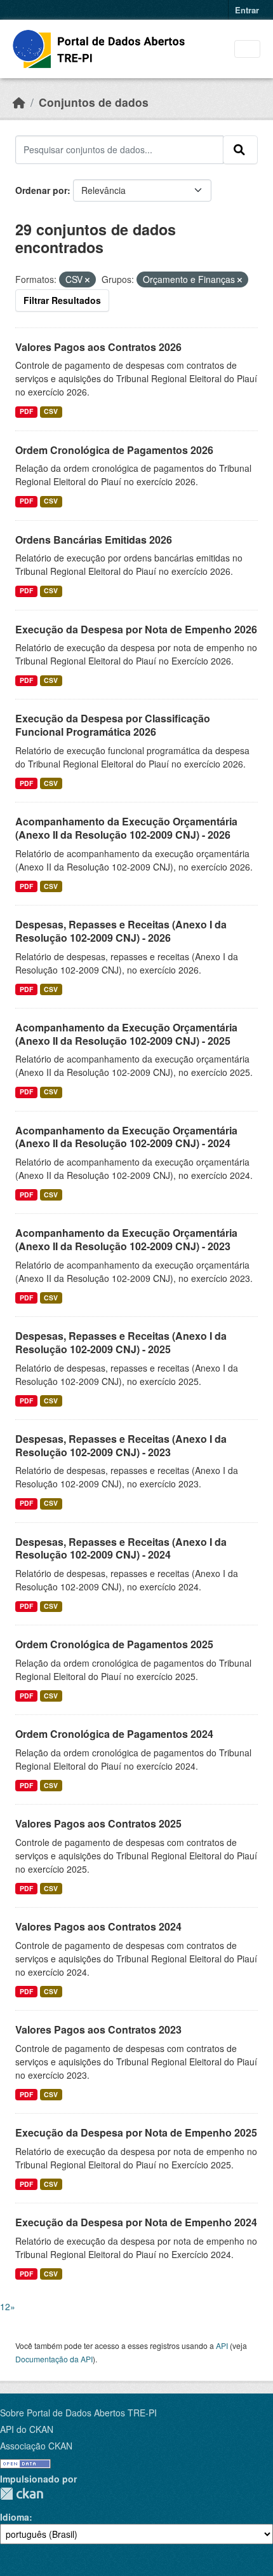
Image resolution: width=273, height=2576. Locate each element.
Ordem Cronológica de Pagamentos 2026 (114, 450)
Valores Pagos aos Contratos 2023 (98, 2029)
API (222, 2345)
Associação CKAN (36, 2446)
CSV (51, 411)
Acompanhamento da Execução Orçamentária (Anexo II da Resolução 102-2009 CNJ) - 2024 (126, 1137)
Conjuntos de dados (94, 102)
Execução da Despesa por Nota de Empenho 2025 (136, 2132)
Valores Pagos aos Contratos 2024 (98, 1926)
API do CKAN (27, 2429)
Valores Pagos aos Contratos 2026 (98, 347)
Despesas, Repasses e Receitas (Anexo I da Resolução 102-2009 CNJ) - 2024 (121, 1548)
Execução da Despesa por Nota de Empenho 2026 (136, 629)
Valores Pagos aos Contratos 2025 (98, 1823)
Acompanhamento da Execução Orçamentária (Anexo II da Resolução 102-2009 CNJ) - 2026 (126, 828)
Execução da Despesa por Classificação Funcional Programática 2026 (113, 725)
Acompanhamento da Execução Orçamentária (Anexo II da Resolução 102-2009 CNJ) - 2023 (126, 1239)
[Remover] (87, 280)
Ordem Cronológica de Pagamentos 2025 (114, 1644)
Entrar (247, 10)
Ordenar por (41, 190)
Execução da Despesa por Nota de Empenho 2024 (136, 2222)
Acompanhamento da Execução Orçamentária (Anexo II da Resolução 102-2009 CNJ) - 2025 (126, 1034)
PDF (26, 411)
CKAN (22, 2494)
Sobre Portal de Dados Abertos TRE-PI (78, 2413)
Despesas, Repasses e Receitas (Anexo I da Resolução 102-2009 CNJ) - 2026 (121, 931)
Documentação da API (54, 2359)
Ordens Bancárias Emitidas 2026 (94, 540)
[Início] (19, 102)
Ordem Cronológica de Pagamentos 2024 (114, 1734)
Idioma (15, 2517)
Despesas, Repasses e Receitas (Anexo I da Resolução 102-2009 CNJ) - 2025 (121, 1342)
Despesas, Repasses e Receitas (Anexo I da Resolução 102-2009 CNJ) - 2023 (121, 1445)
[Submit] (240, 149)
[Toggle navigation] (247, 49)
